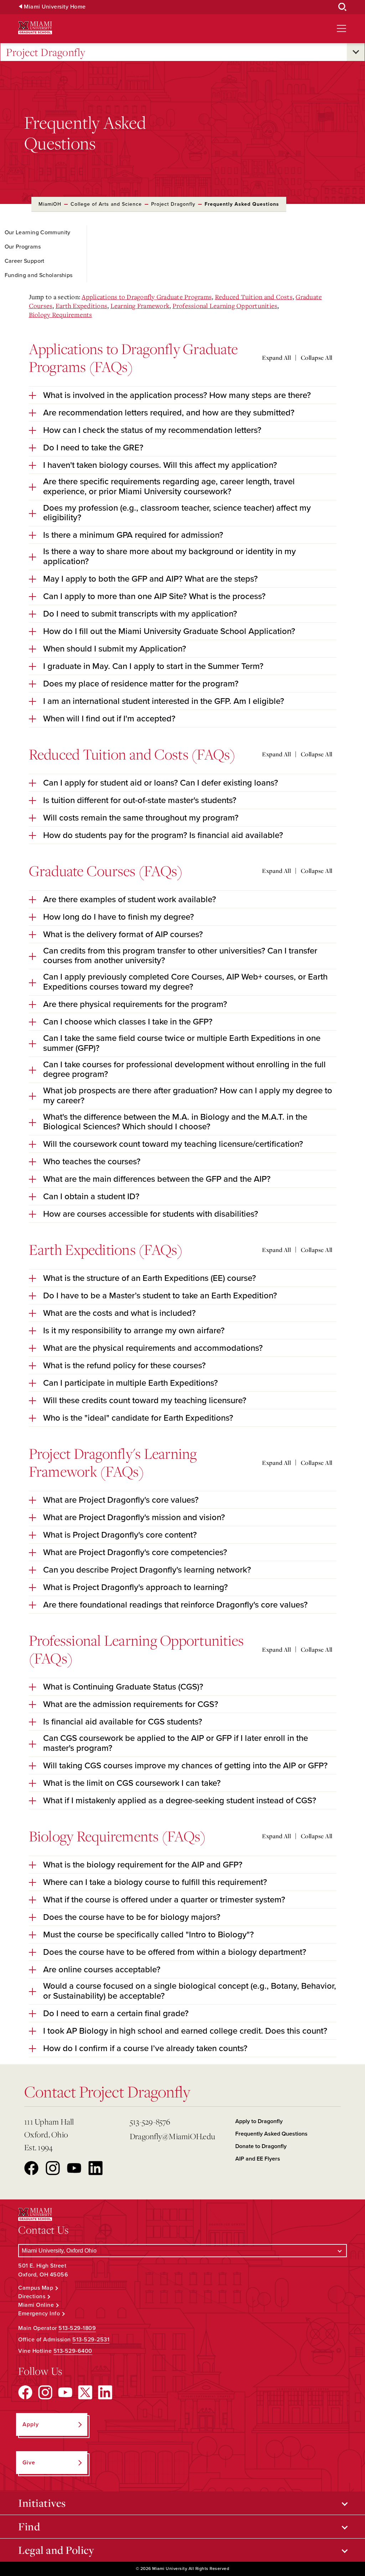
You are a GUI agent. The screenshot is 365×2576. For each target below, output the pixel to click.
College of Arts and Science (106, 204)
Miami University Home (55, 7)
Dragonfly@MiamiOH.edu (172, 2136)
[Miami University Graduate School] (35, 28)
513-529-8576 (150, 2122)
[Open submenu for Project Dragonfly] (356, 52)
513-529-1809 (77, 2328)
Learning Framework (140, 306)
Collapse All (317, 358)
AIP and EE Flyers (258, 2159)
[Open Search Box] (343, 7)
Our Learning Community (38, 232)
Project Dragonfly (46, 52)
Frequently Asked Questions (271, 2134)
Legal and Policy (56, 2550)
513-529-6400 (73, 2351)
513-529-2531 (91, 2340)
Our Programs (23, 247)
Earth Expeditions (81, 306)
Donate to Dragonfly (261, 2146)
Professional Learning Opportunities (225, 306)
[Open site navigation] (341, 29)
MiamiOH (50, 204)
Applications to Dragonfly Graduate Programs (147, 297)
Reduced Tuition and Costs (254, 297)
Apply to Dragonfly (259, 2121)
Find (29, 2526)
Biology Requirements (61, 315)
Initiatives (42, 2503)
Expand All (276, 358)
